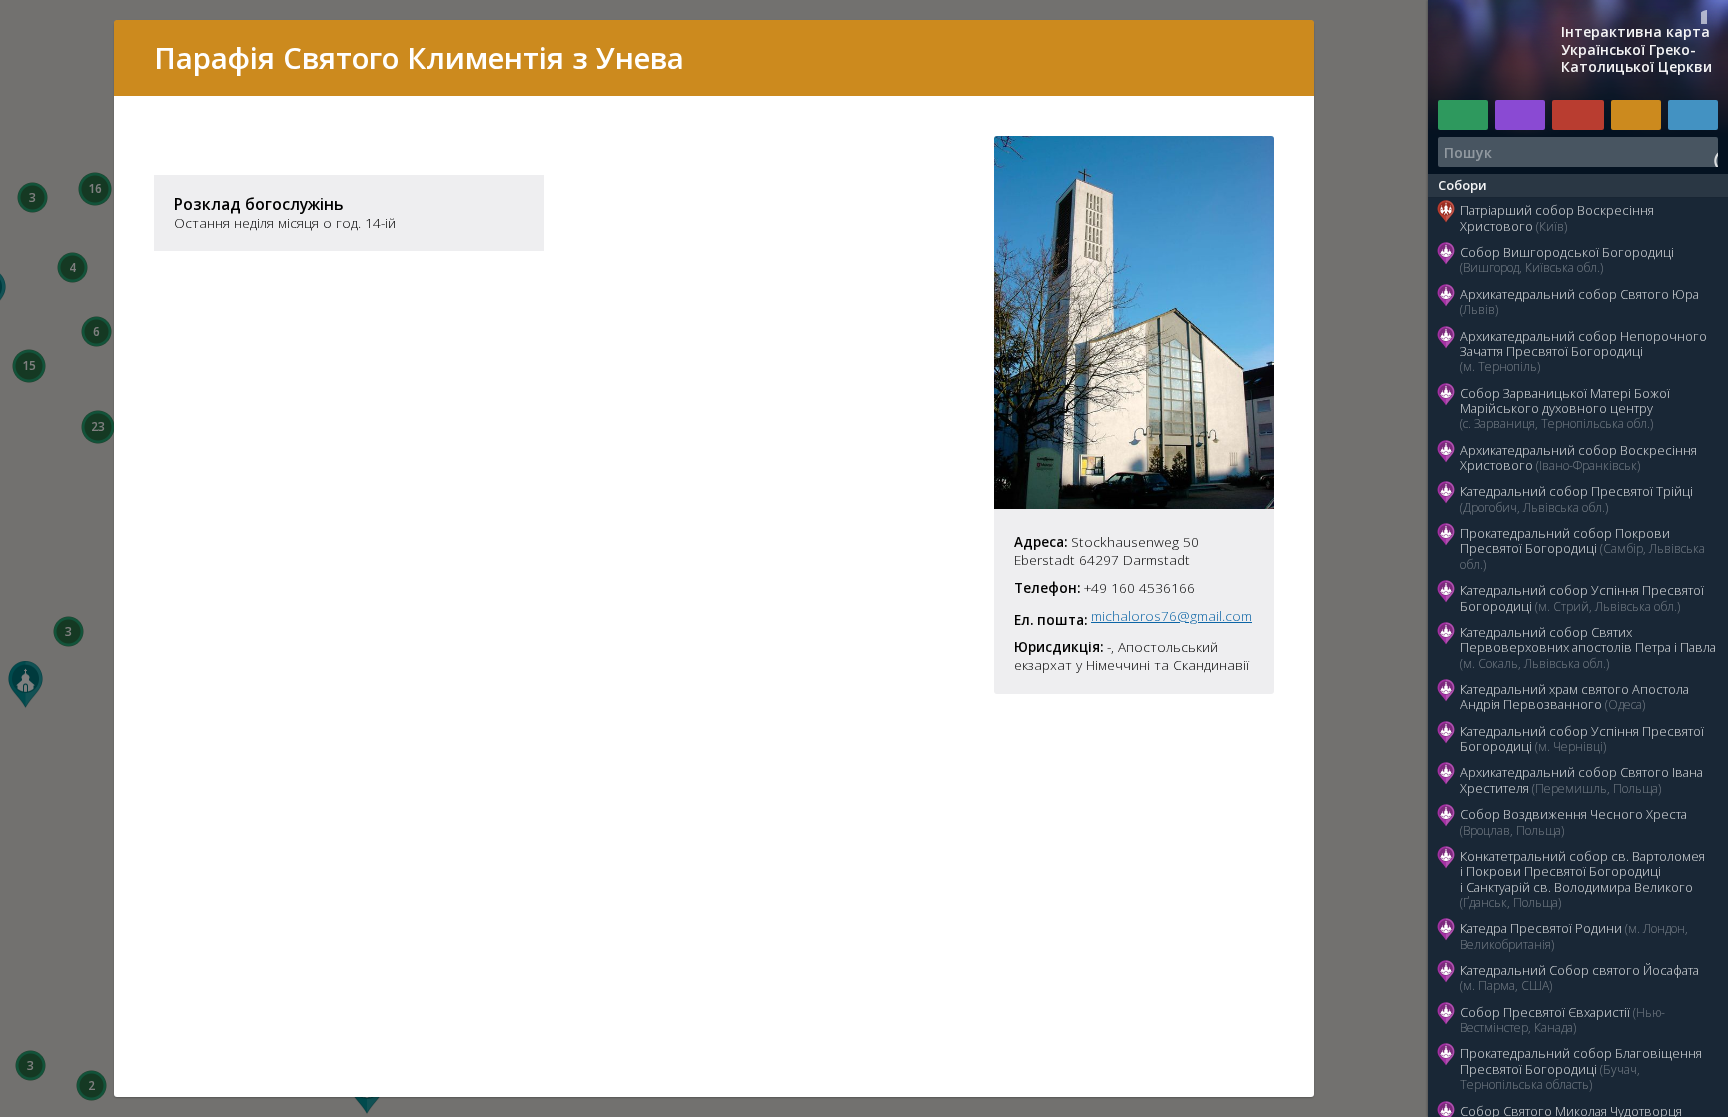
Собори (1462, 185)
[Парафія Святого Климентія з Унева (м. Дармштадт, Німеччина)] (1134, 503)
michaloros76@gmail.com (1171, 616)
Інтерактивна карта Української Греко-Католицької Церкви (1636, 49)
